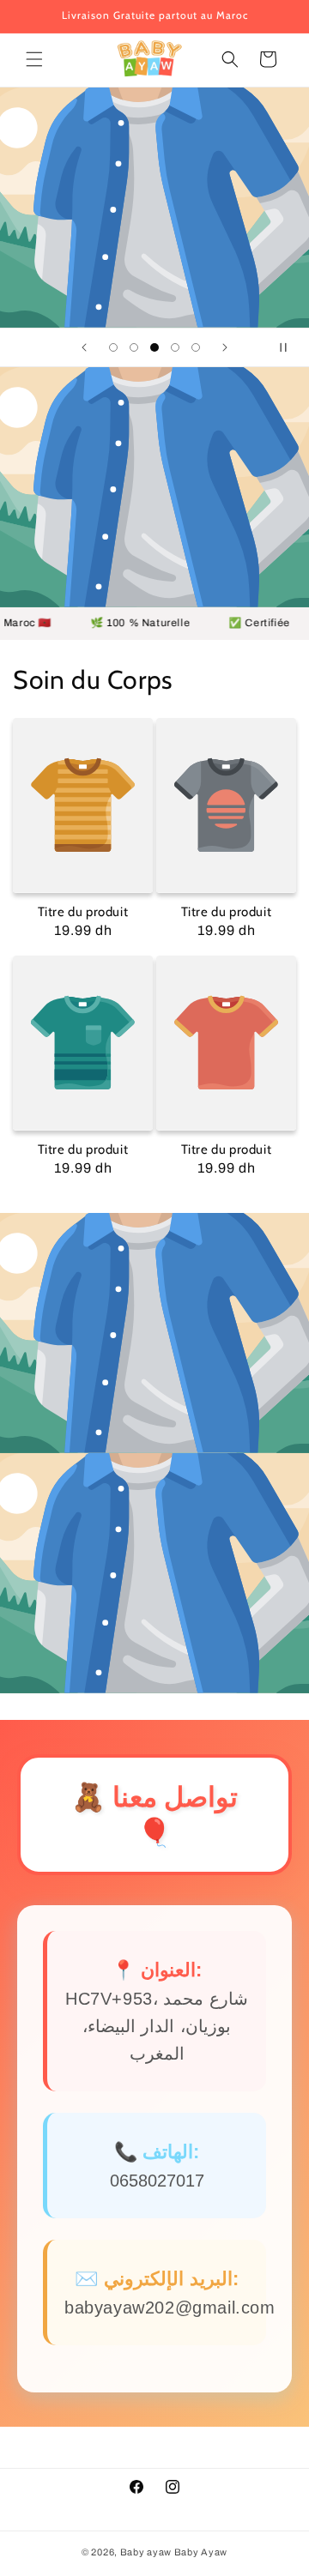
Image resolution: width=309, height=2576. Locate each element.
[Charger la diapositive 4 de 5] (175, 347)
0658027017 (157, 2181)
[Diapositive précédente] (84, 347)
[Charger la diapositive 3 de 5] (154, 347)
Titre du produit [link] (83, 912)
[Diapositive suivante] (225, 347)
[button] (34, 59)
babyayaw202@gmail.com (170, 2308)
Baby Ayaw (201, 2552)
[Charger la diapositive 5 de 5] (196, 347)
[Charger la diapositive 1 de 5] (113, 347)
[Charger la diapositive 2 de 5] (134, 347)
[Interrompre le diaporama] (290, 347)
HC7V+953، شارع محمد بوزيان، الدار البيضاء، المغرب (157, 2026)
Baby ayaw (146, 2552)
